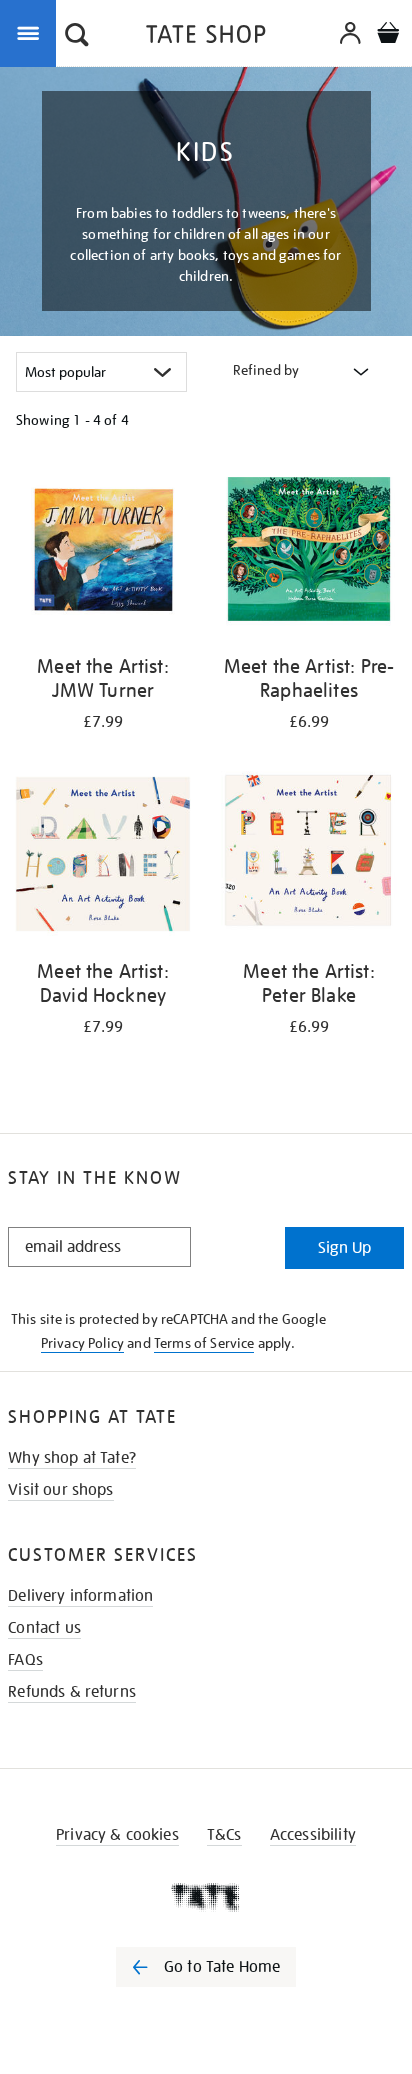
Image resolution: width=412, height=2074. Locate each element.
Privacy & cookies (117, 1835)
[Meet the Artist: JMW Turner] (103, 552)
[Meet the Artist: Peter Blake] (309, 857)
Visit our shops (60, 1490)
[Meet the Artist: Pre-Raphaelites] (309, 552)
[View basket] (388, 35)
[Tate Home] (206, 1897)
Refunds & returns (72, 1692)
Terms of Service (204, 1343)
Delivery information (80, 1596)
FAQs (25, 1660)
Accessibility (313, 1835)
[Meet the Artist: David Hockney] (103, 857)
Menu (32, 32)
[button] (77, 37)
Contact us (44, 1628)
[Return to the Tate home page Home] (206, 37)
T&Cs (224, 1835)
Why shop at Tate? (72, 1458)
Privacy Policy (82, 1343)
